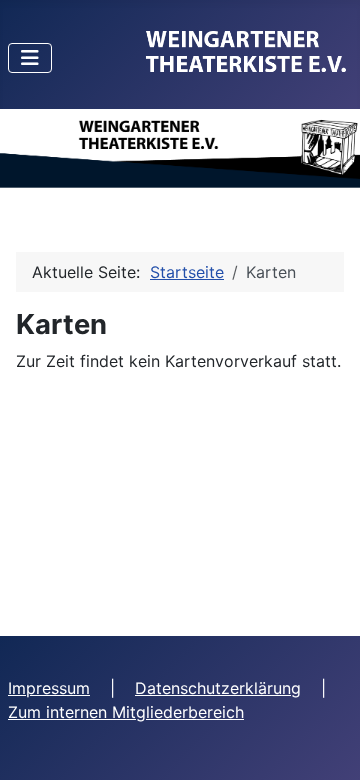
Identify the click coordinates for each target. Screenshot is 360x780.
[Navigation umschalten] (30, 58)
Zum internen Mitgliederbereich (126, 712)
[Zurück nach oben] (325, 743)
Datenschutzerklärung (218, 688)
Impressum (49, 688)
